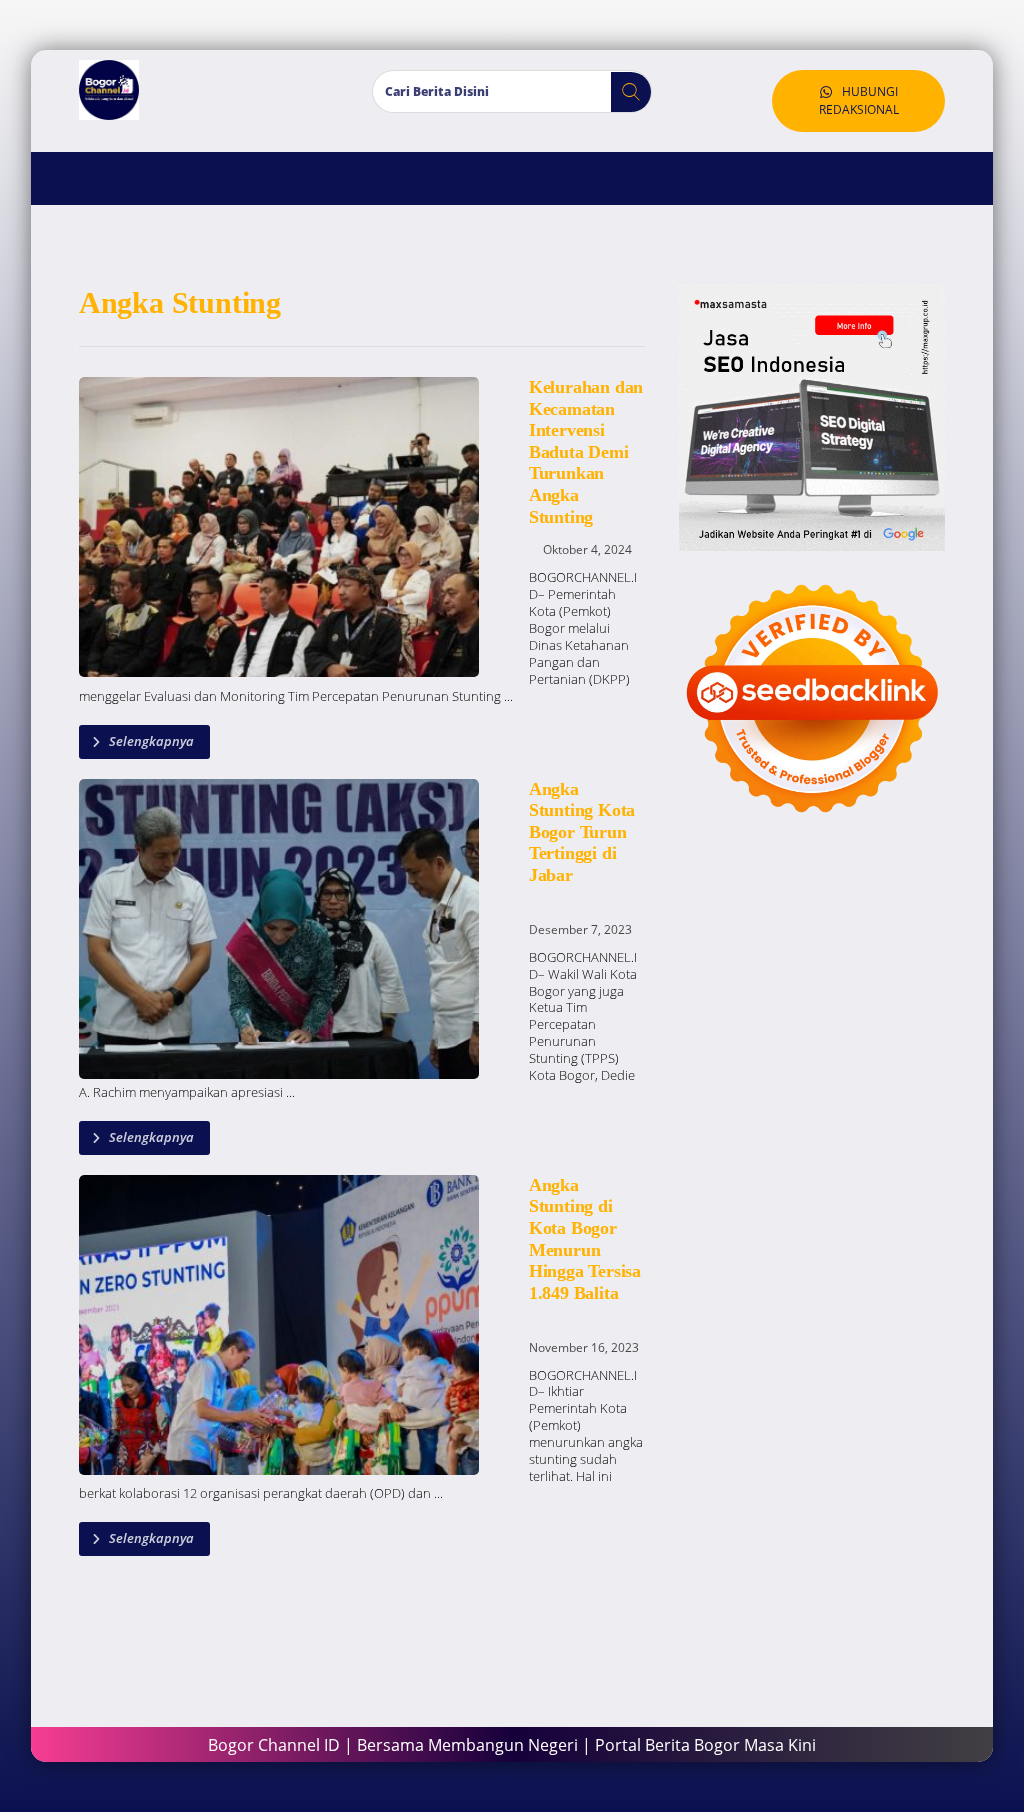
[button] (623, 92)
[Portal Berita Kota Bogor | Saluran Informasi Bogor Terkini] (109, 90)
